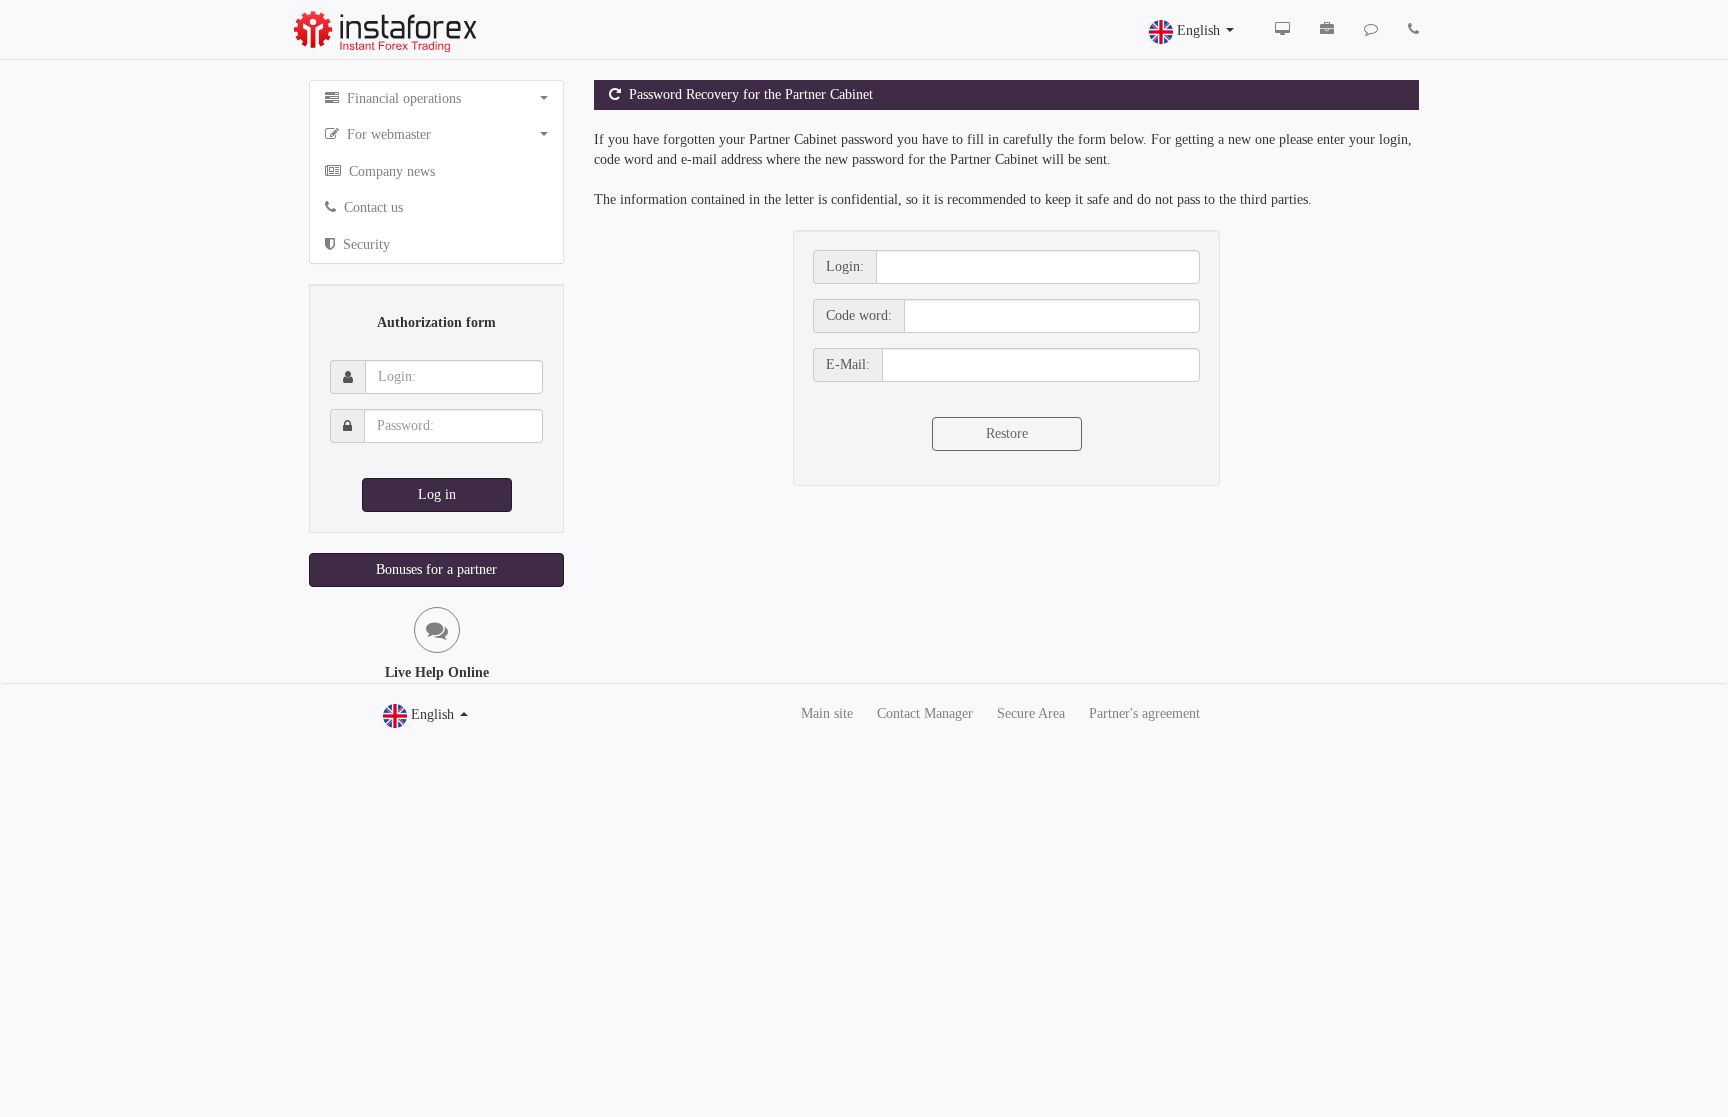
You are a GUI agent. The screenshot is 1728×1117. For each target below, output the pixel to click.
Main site (827, 713)
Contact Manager (925, 713)
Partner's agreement (1144, 713)
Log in (437, 494)
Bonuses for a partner (436, 569)
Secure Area (1031, 713)
